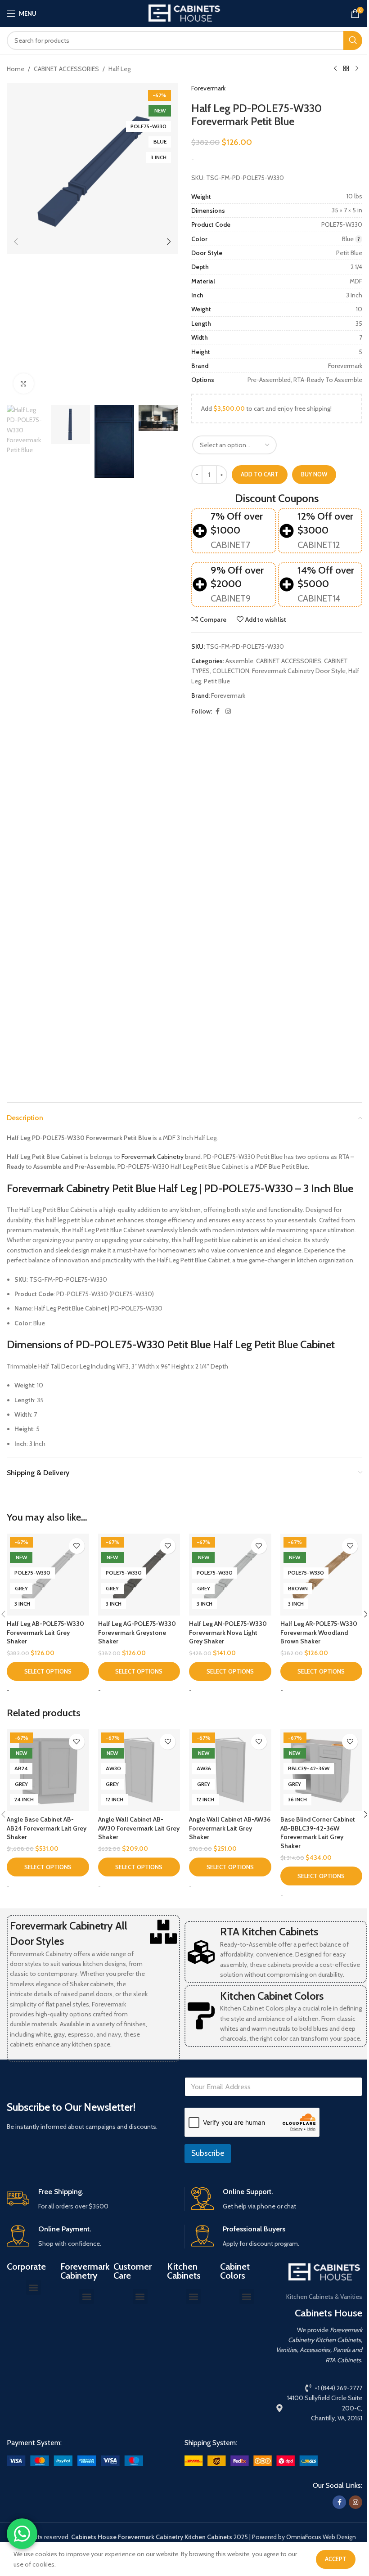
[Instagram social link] (228, 711)
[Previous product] (335, 69)
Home (16, 69)
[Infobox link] (92, 2199)
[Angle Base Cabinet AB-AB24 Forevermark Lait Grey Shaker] (48, 1770)
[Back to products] (346, 69)
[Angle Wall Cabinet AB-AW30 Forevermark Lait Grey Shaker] (139, 1770)
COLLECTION (231, 671)
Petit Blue (217, 681)
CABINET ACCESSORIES (66, 69)
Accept (336, 2559)
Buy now (314, 474)
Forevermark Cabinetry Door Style (299, 671)
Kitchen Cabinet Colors (272, 1996)
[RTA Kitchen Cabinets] (201, 1952)
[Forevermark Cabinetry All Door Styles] (163, 1932)
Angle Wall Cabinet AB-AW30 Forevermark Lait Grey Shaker (139, 1828)
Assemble (239, 661)
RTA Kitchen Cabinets (269, 1932)
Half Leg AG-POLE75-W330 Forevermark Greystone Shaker (137, 1632)
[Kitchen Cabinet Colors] (201, 2016)
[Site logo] (184, 13)
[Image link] (75, 2460)
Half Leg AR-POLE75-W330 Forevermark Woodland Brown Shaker (319, 1632)
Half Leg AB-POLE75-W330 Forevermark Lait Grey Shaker (45, 1632)
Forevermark (208, 88)
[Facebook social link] (217, 711)
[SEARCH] (353, 40)
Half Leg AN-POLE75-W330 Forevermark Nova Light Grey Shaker (228, 1632)
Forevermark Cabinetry (153, 1157)
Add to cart (260, 474)
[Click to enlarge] (24, 384)
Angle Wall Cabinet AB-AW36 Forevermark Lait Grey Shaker (230, 1828)
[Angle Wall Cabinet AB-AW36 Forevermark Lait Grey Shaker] (230, 1770)
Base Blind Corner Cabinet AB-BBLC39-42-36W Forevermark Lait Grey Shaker (318, 1833)
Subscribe (208, 2153)
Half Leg (119, 69)
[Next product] (357, 69)
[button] (16, 242)
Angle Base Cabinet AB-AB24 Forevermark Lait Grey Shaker (47, 1828)
